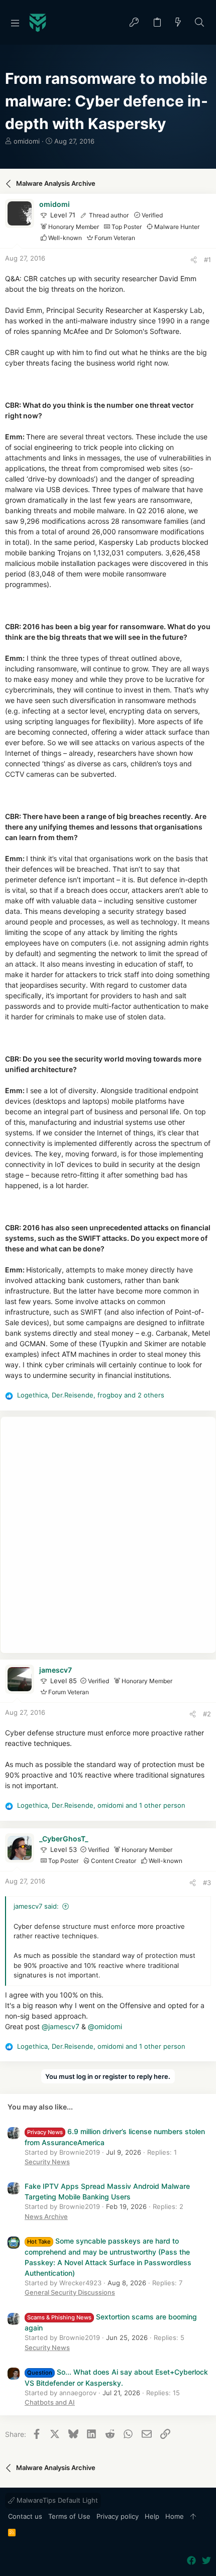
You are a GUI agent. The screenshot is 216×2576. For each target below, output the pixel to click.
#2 (207, 1714)
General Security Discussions (70, 2292)
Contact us (25, 2516)
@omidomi (105, 2026)
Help (152, 2516)
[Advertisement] (108, 1535)
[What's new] (178, 23)
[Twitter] (206, 2561)
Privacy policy (118, 2516)
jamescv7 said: (36, 1906)
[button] (15, 23)
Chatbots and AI (50, 2402)
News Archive (46, 2216)
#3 (207, 1883)
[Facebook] (191, 2561)
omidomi (27, 141)
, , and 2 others (91, 1395)
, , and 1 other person (101, 1805)
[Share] (194, 260)
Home (175, 2516)
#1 (207, 260)
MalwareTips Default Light (56, 2500)
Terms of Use (69, 2516)
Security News (47, 2162)
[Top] (193, 2517)
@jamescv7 (61, 2026)
